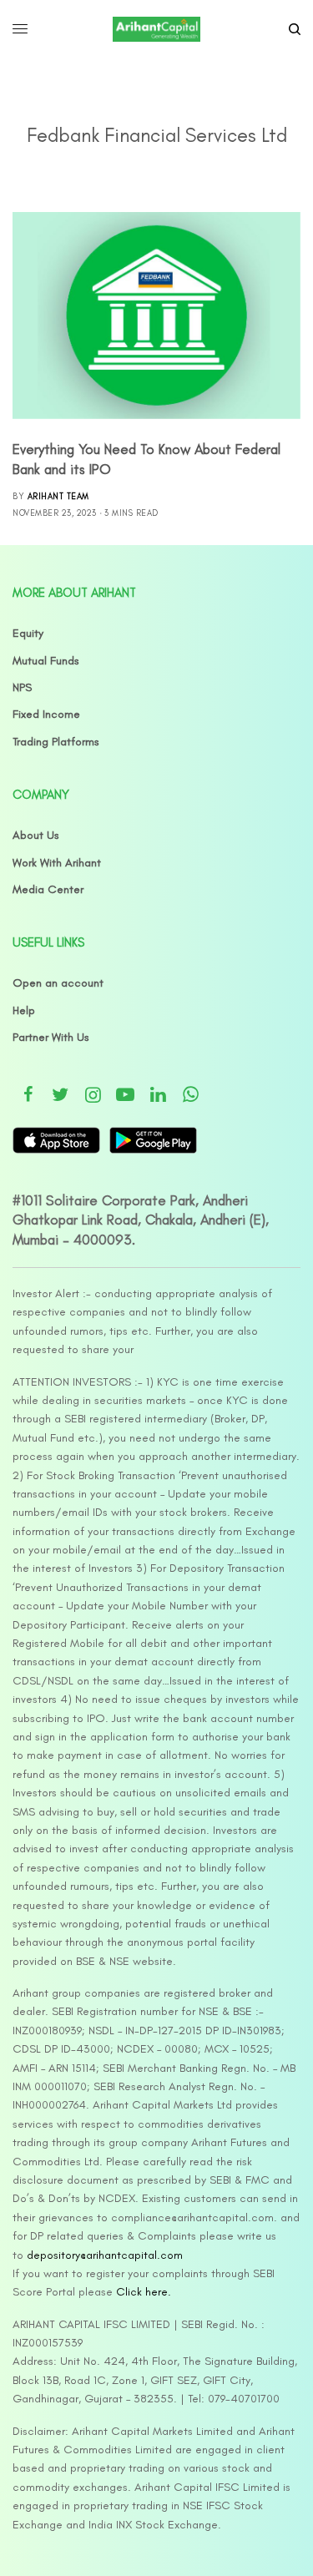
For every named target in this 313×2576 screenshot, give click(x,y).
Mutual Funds (46, 661)
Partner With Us (51, 1037)
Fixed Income (46, 714)
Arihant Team (58, 496)
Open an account (58, 983)
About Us (36, 835)
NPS (22, 687)
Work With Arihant (57, 863)
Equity (28, 633)
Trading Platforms (56, 742)
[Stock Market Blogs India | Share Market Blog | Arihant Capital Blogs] (156, 29)
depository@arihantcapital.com (105, 2255)
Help (24, 1010)
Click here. (144, 2292)
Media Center (48, 889)
